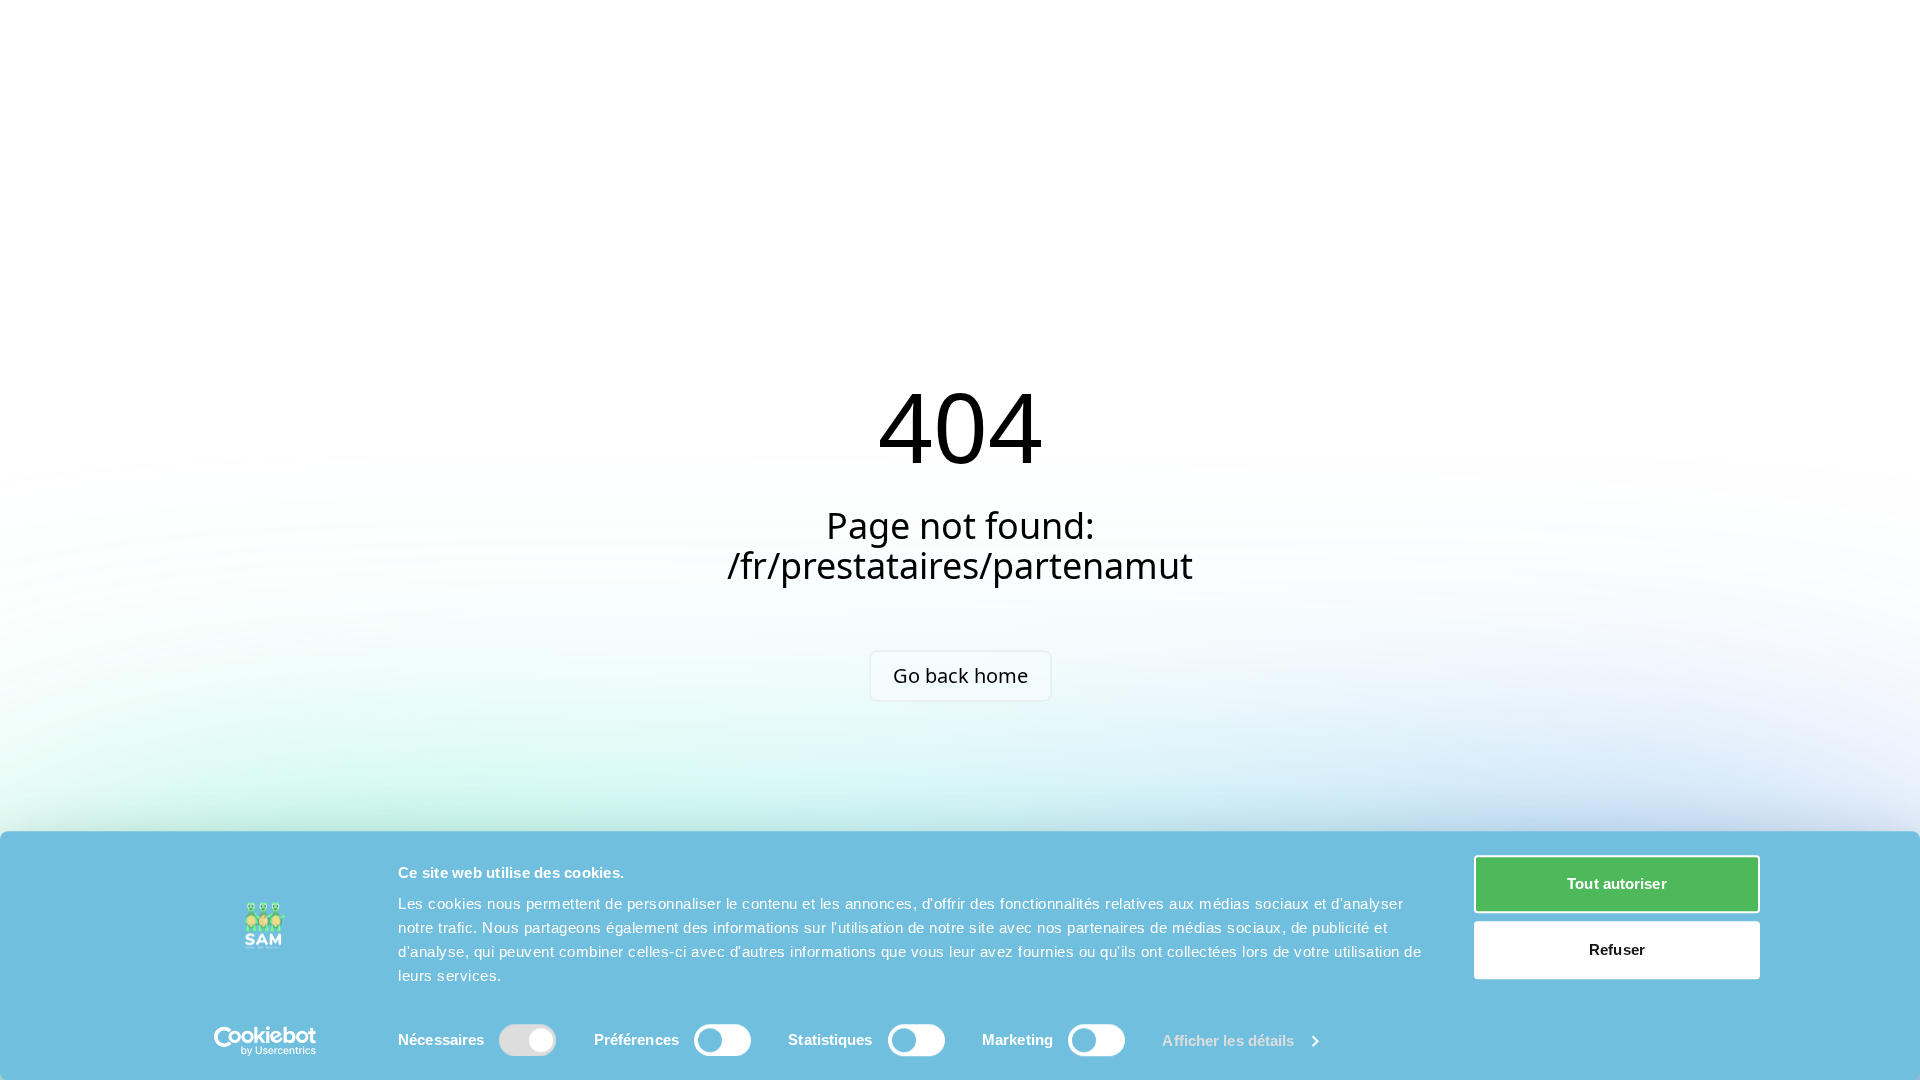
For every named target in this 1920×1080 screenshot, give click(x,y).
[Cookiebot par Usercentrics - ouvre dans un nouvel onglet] (265, 1041)
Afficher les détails (1228, 1040)
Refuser (1617, 949)
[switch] (722, 1040)
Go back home (960, 675)
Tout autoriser (1616, 883)
